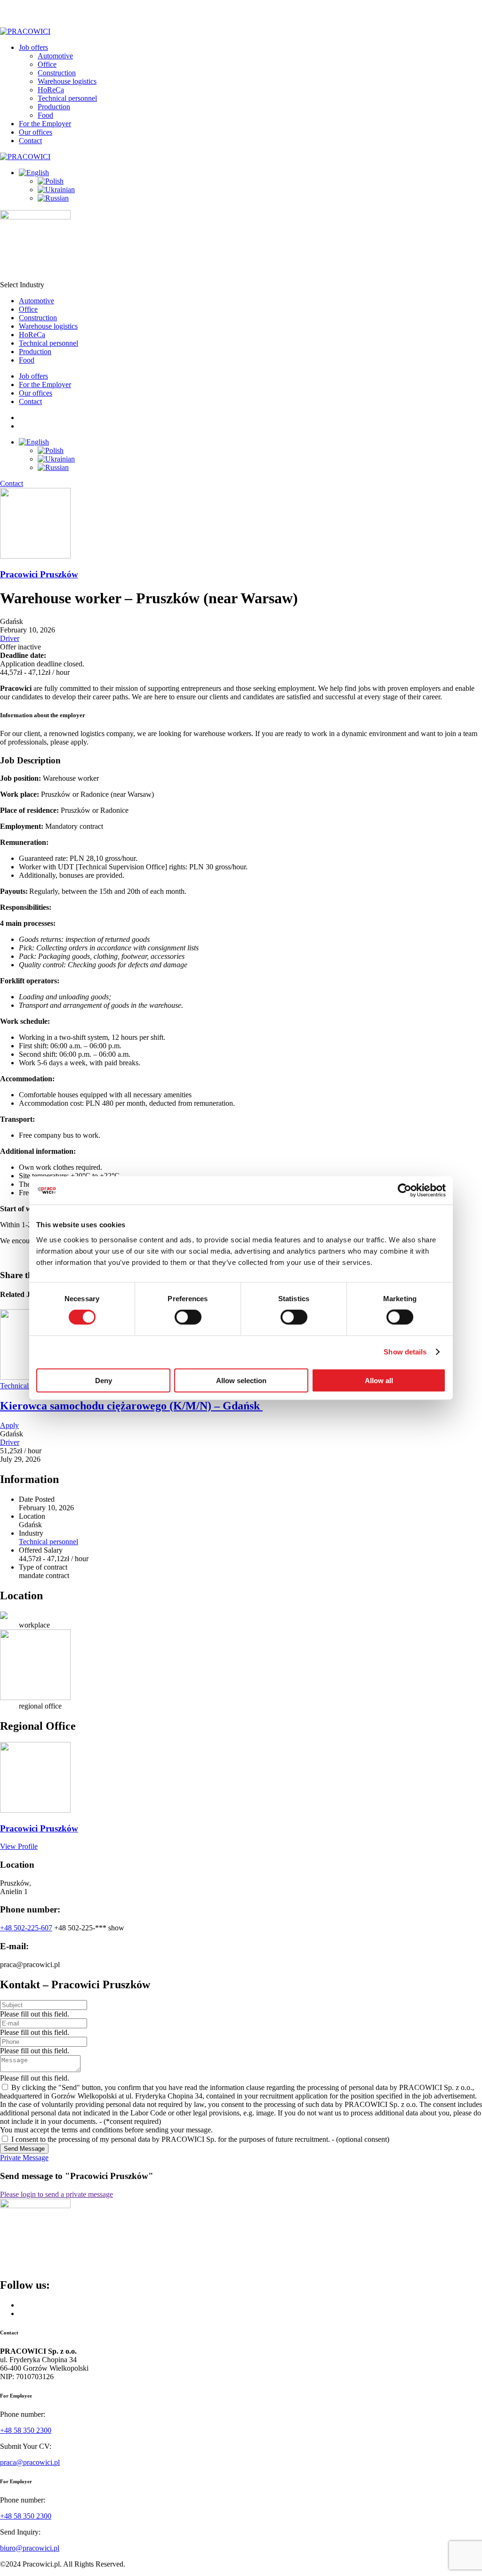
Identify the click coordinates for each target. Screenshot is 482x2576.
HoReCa (51, 90)
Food (45, 115)
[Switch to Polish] (51, 181)
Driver (10, 638)
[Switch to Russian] (53, 198)
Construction (57, 73)
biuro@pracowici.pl (30, 2548)
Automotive (55, 56)
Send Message (24, 2149)
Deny (104, 1380)
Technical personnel (67, 98)
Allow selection (241, 1380)
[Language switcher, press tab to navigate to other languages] (34, 173)
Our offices (36, 132)
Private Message (24, 2158)
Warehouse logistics (67, 81)
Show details (405, 1352)
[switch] (188, 1317)
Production (54, 107)
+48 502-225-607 (26, 1928)
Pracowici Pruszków (39, 574)
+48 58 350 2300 (26, 2430)
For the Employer (45, 124)
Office (47, 64)
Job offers (33, 47)
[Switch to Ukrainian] (56, 190)
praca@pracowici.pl (30, 2462)
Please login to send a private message (56, 2194)
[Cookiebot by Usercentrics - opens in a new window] (405, 1191)
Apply (9, 1425)
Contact (30, 141)
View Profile (19, 1846)
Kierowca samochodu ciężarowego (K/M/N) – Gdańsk (131, 1406)
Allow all (379, 1380)
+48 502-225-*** (89, 1928)
